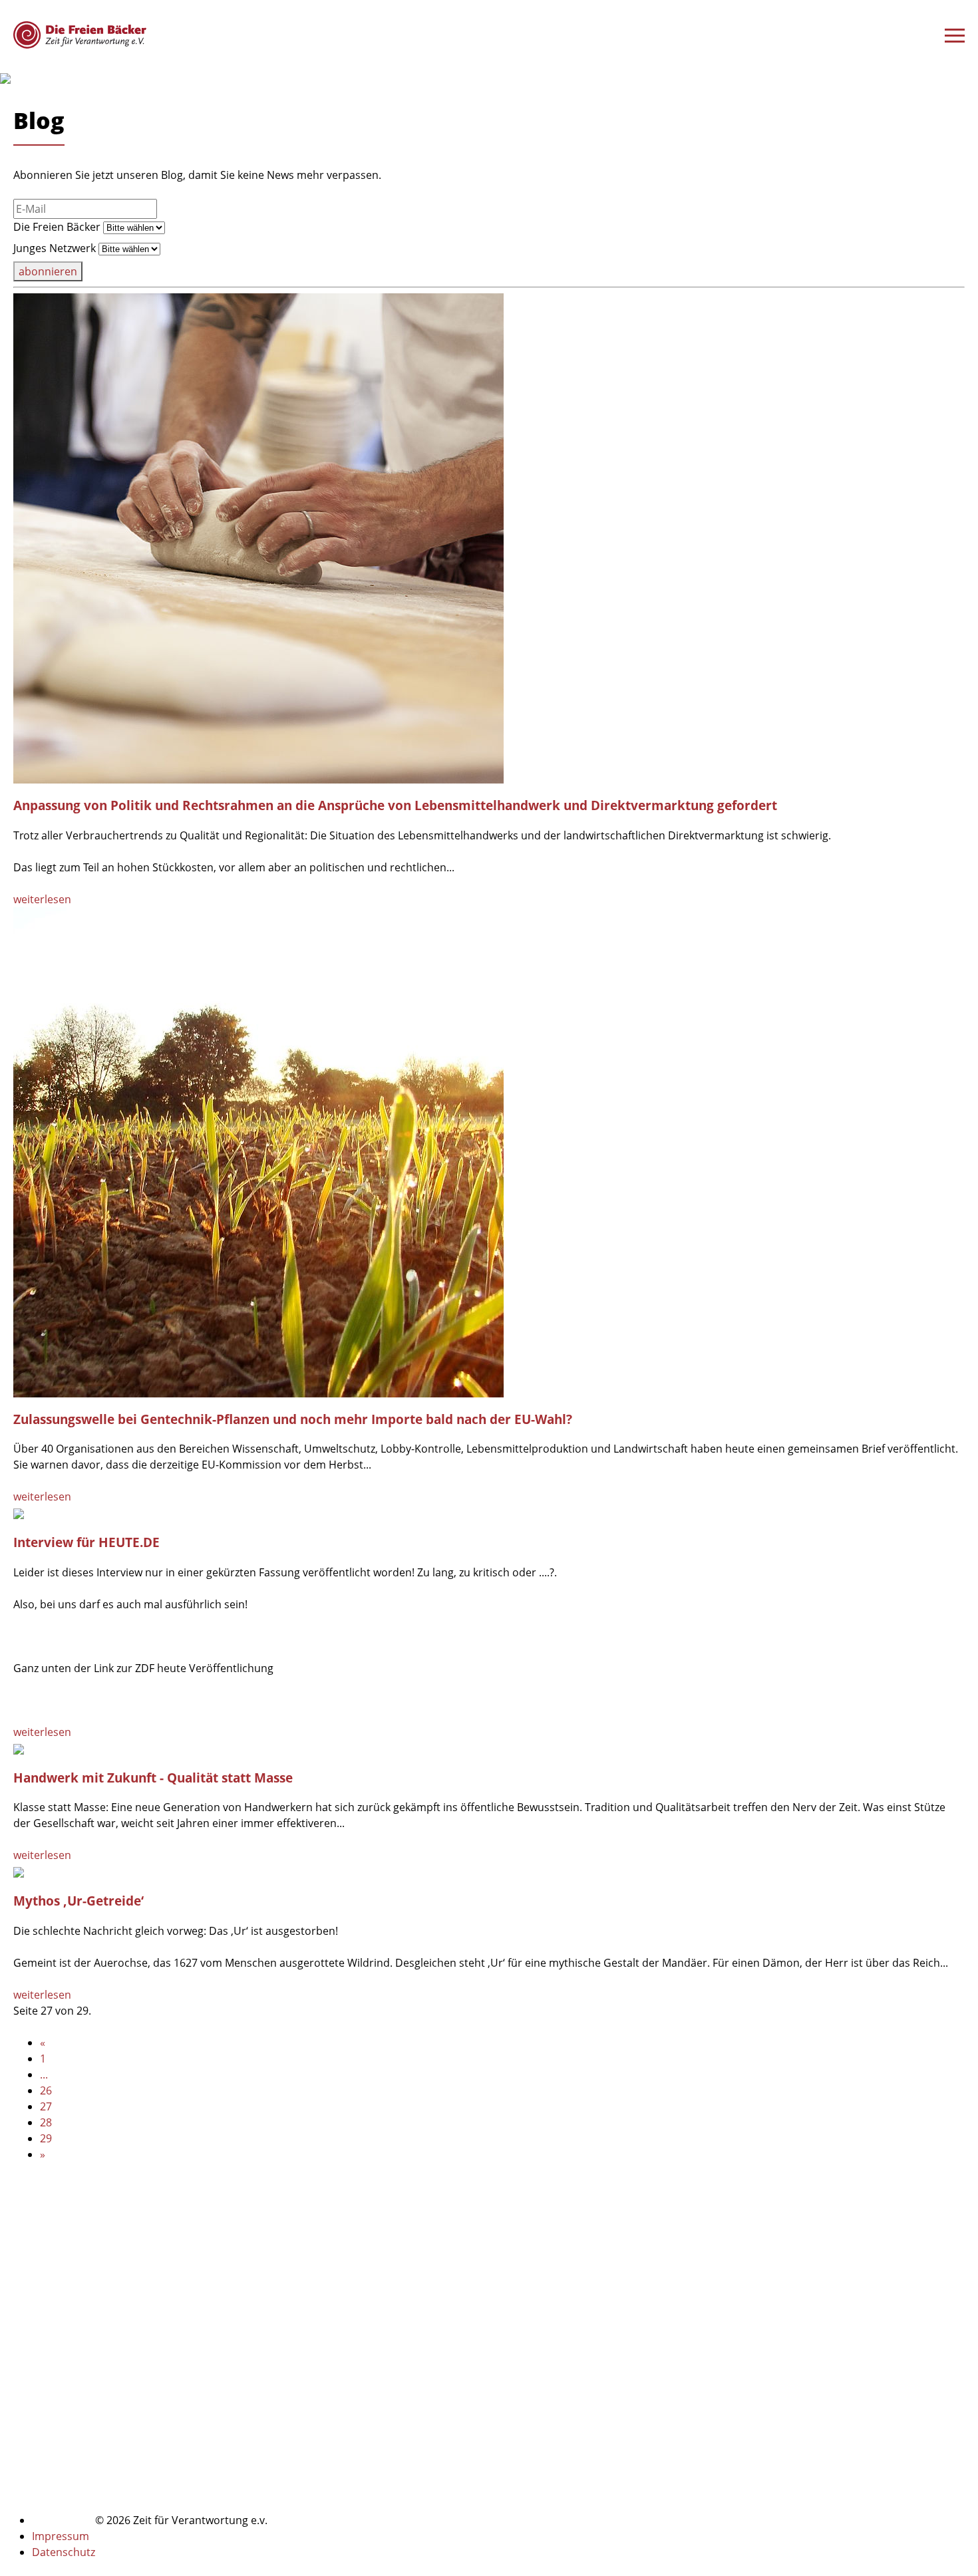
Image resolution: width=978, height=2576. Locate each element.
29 (46, 2138)
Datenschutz (64, 2552)
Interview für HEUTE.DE (86, 1542)
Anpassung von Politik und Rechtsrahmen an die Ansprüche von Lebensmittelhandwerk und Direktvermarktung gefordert (395, 805)
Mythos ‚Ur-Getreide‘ (79, 1901)
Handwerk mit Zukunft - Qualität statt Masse (153, 1778)
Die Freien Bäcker (57, 227)
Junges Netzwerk (55, 248)
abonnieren (48, 271)
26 (46, 2090)
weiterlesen (42, 899)
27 (46, 2106)
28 (46, 2122)
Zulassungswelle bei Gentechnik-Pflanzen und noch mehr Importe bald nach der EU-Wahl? (293, 1419)
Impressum (61, 2536)
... (44, 2075)
